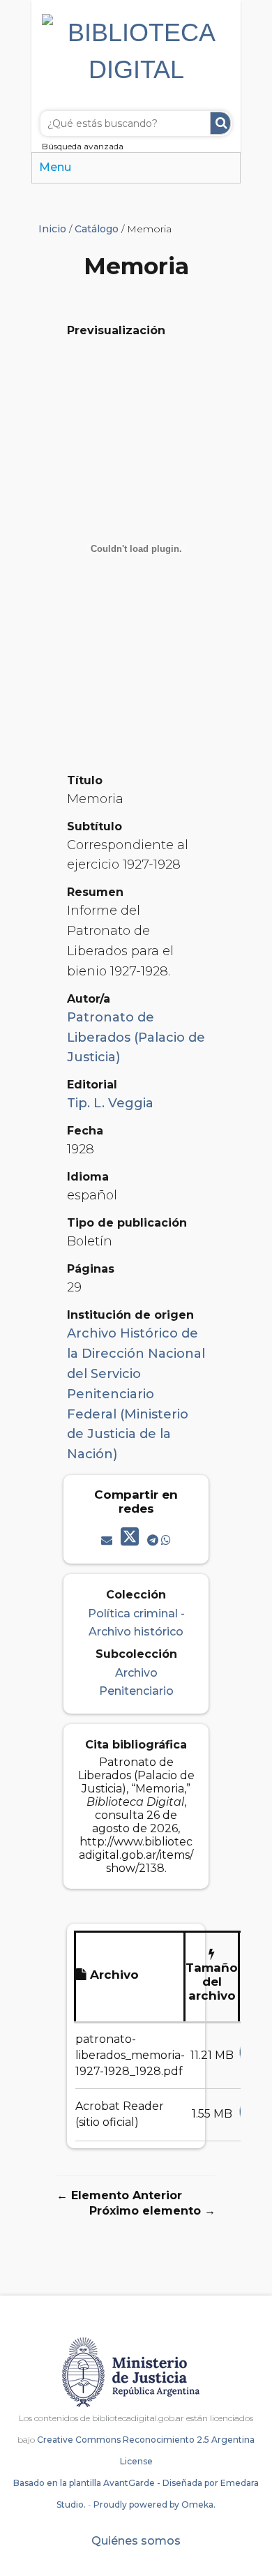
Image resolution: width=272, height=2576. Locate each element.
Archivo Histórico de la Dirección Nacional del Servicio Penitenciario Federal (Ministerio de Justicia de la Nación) (136, 1394)
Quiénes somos (136, 2541)
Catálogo (97, 229)
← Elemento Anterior (119, 2195)
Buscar (220, 123)
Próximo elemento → (152, 2211)
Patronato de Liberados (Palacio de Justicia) (136, 1038)
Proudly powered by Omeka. (154, 2504)
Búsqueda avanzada (83, 146)
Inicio (52, 229)
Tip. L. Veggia (110, 1103)
